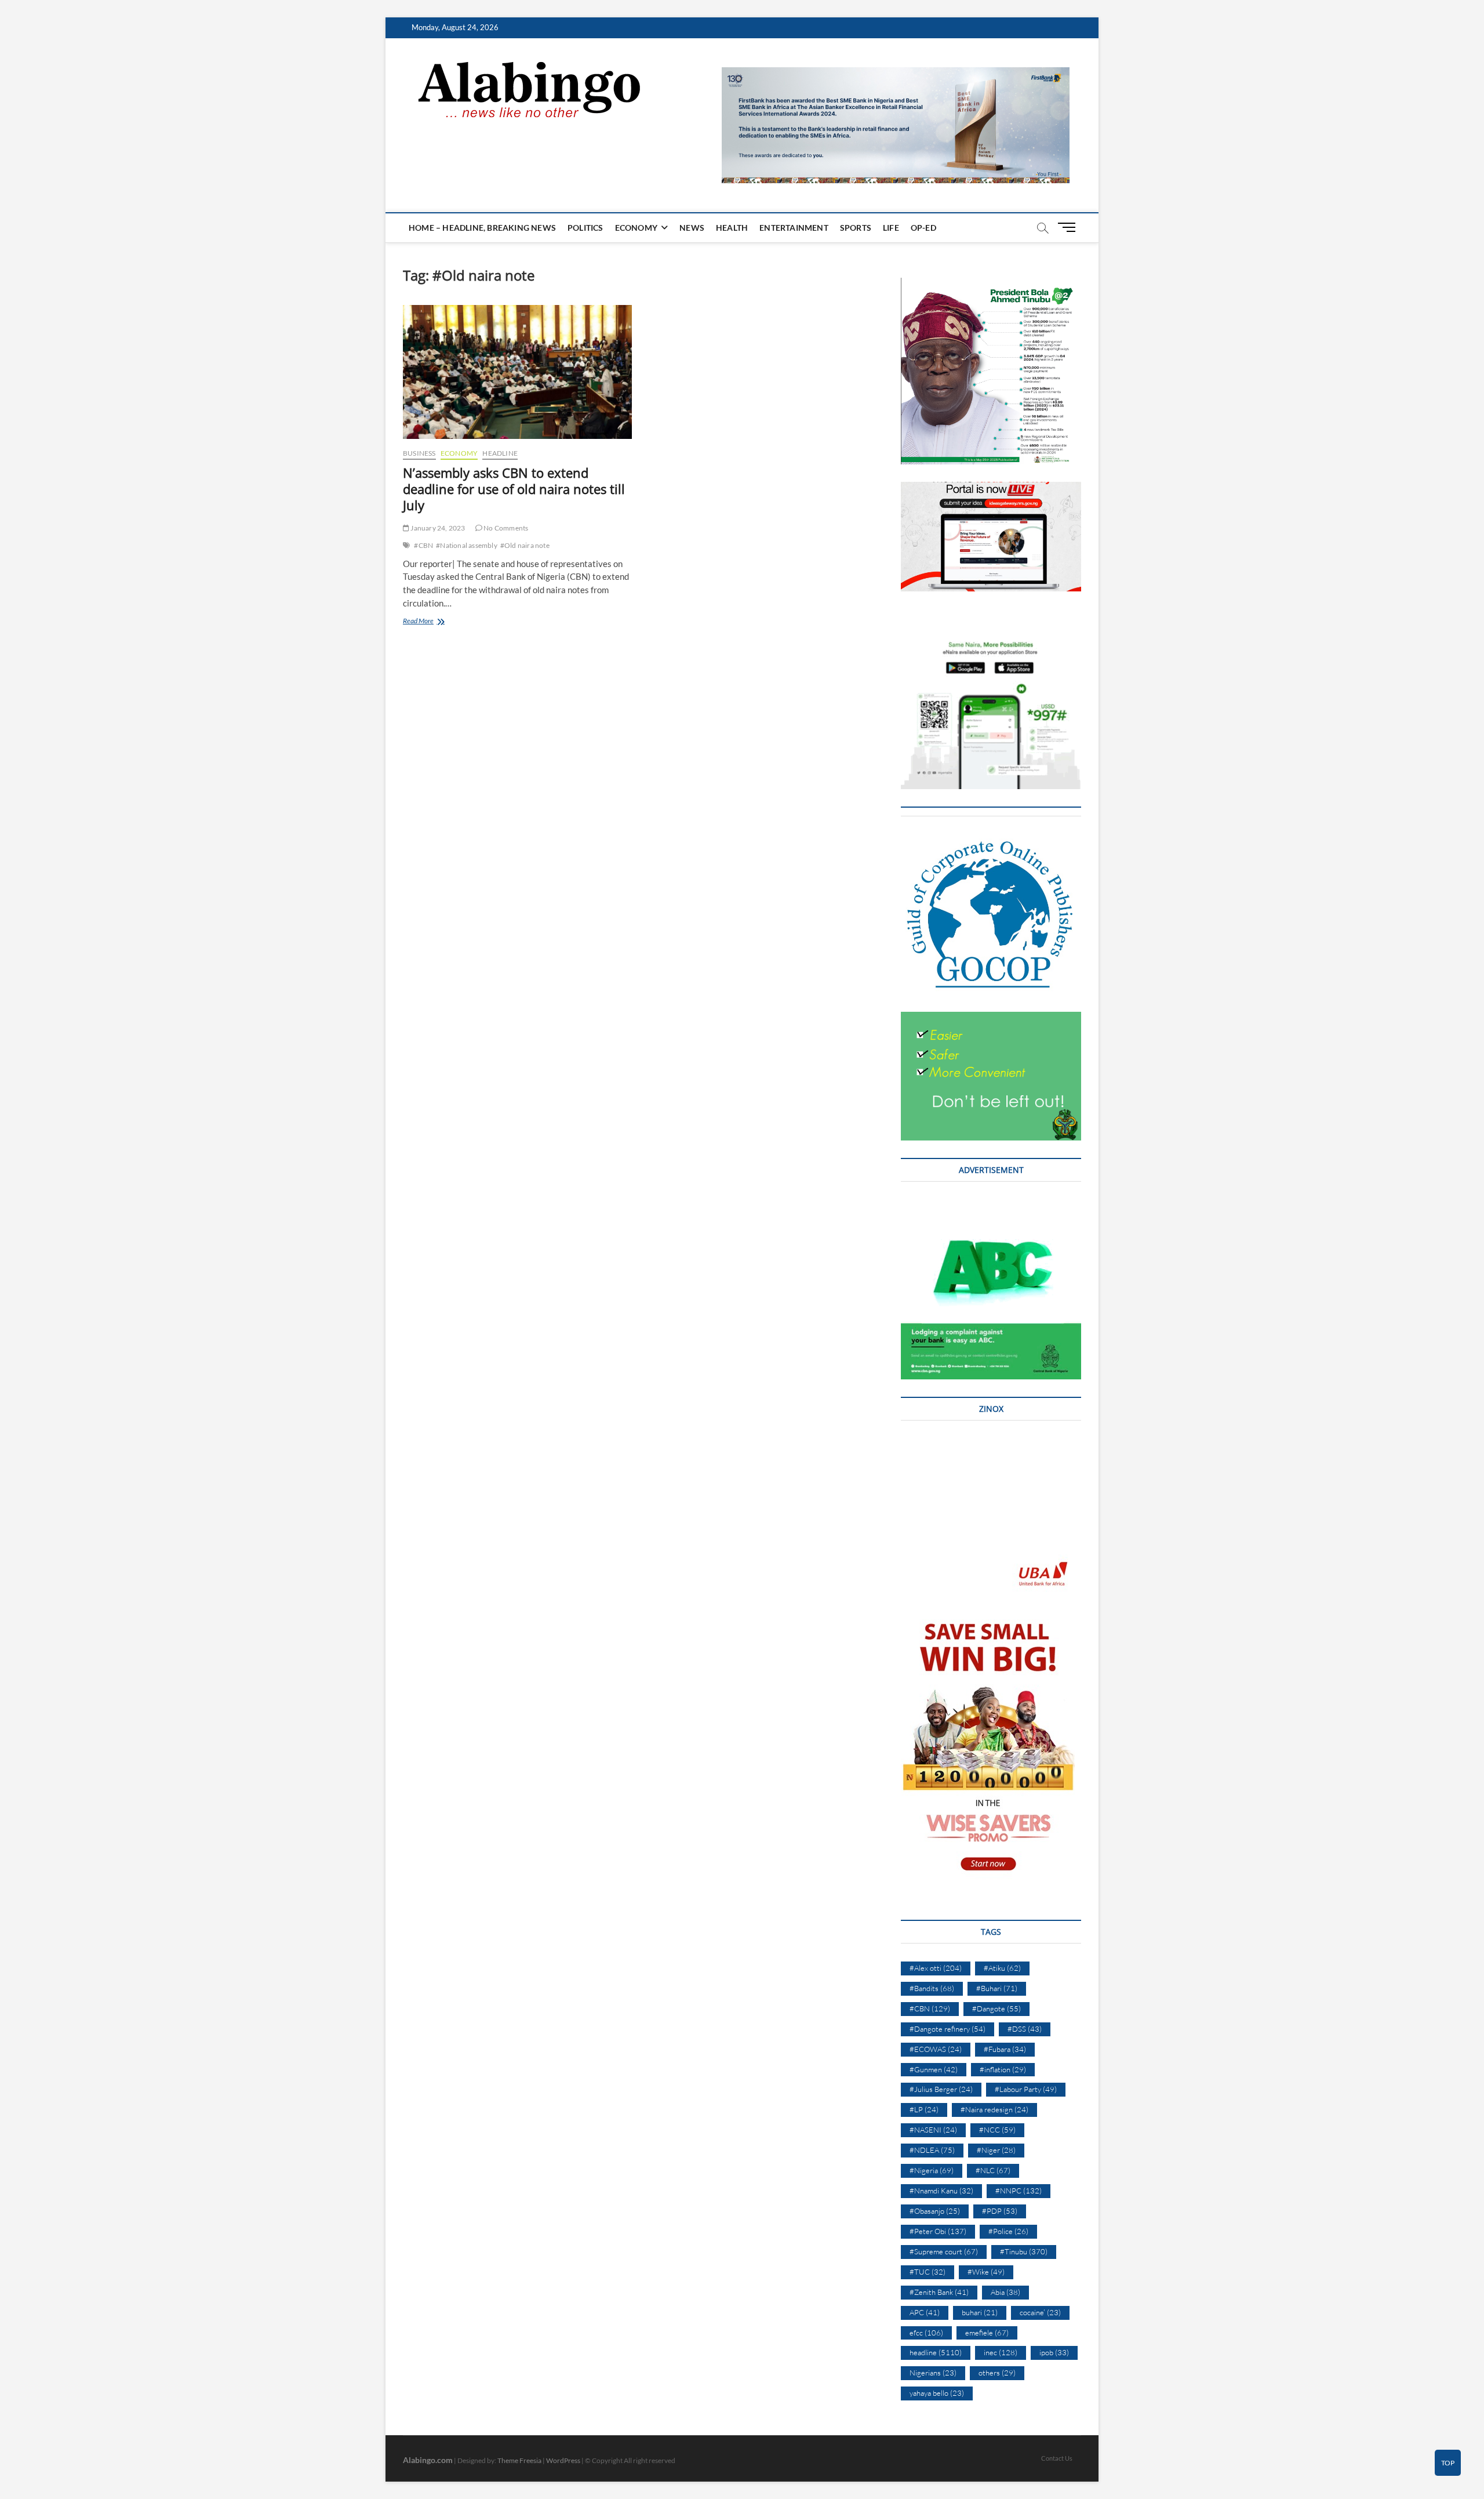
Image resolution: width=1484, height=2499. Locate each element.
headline (500, 453)
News (692, 228)
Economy (636, 228)
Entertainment (794, 228)
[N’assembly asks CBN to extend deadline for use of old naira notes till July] (517, 372)
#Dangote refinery (947, 2029)
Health (732, 228)
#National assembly (467, 545)
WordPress (563, 2460)
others (997, 2373)
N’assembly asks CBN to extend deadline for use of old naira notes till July (514, 489)
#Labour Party (1026, 2089)
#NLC (993, 2170)
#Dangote (996, 2008)
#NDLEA (932, 2150)
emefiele (987, 2333)
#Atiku (1002, 1968)
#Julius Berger (941, 2089)
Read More (434, 622)
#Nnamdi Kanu (941, 2191)
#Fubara (1005, 2049)
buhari (980, 2312)
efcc (926, 2333)
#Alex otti (936, 1968)
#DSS (1025, 2029)
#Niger (996, 2150)
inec (1001, 2352)
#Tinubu (1024, 2251)
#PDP (1000, 2211)
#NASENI (933, 2130)
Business (419, 453)
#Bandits (932, 1988)
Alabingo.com (428, 2460)
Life (891, 228)
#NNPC (1019, 2191)
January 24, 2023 (437, 528)
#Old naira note (525, 545)
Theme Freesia (519, 2460)
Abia (1005, 2292)
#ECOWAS (936, 2049)
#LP (924, 2109)
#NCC (997, 2130)
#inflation (1003, 2069)
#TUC (927, 2272)
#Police (1008, 2231)
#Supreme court (944, 2251)
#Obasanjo (935, 2211)
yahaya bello (937, 2393)
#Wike (986, 2272)
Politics (585, 228)
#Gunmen (934, 2069)
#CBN (423, 545)
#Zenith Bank (939, 2292)
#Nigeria (932, 2170)
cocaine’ (1040, 2312)
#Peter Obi (938, 2231)
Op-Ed (923, 228)
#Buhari (997, 1988)
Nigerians (933, 2373)
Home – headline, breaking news (482, 228)
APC (925, 2312)
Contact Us (1057, 2458)
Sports (856, 228)
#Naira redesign (994, 2109)
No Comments (505, 528)
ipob (1054, 2352)
